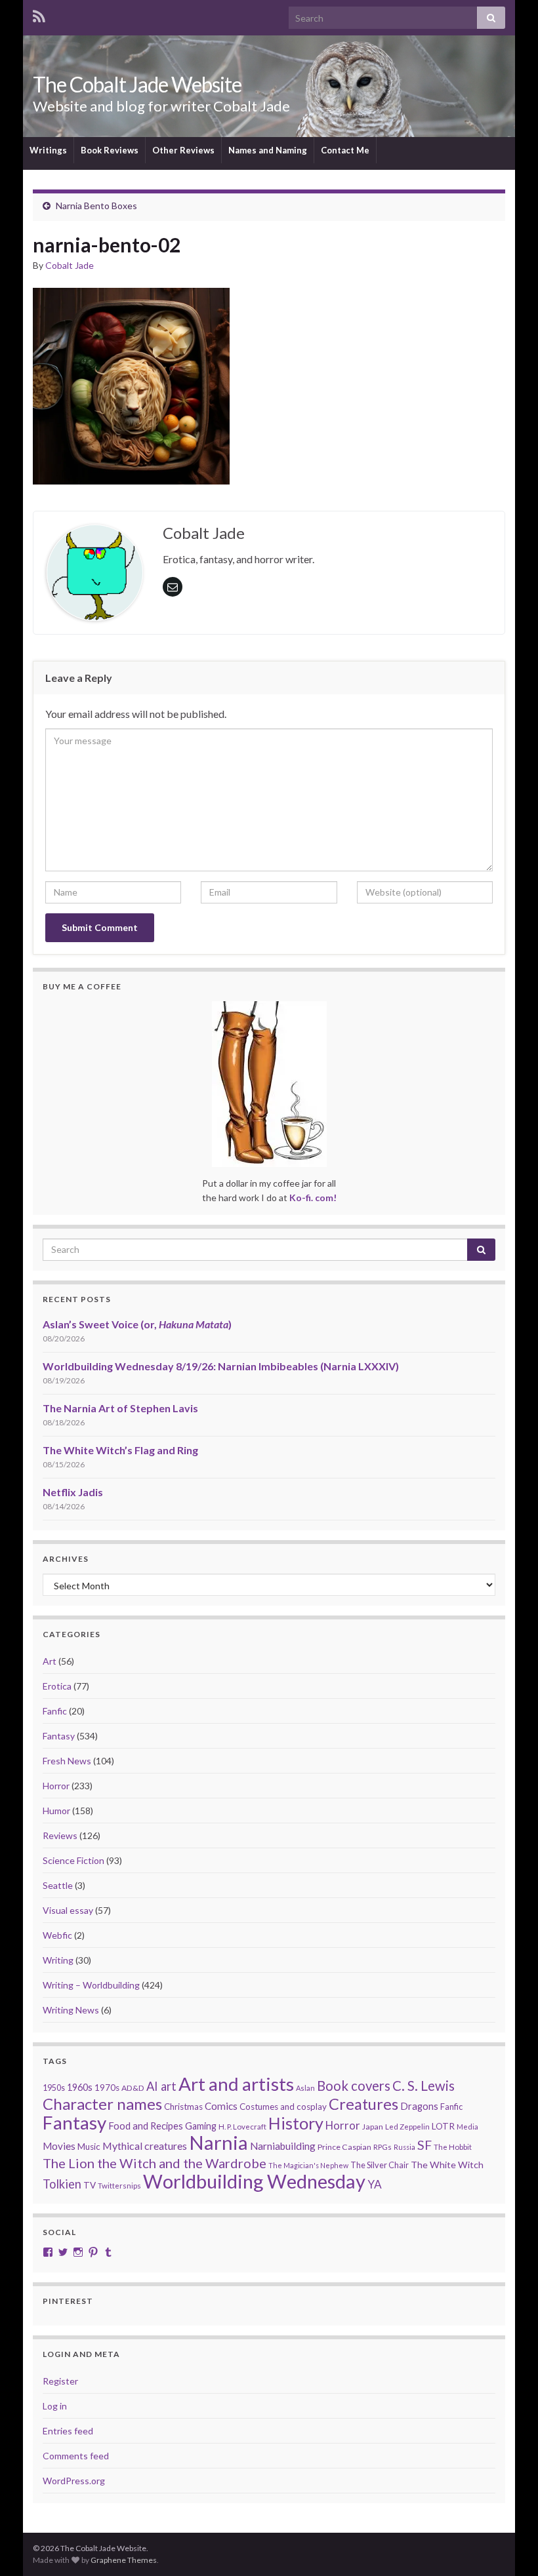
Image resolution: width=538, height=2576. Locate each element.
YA (375, 2184)
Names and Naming (268, 150)
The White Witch (447, 2165)
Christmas (183, 2107)
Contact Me (345, 150)
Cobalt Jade (70, 265)
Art (50, 1661)
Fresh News (67, 1761)
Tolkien (62, 2184)
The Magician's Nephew (308, 2165)
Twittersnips (119, 2186)
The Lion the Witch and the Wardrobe (155, 2163)
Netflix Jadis (73, 1492)
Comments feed (76, 2456)
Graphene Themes (124, 2560)
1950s (54, 2088)
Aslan (305, 2088)
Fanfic (55, 1711)
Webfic (57, 1935)
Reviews (60, 1835)
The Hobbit (453, 2147)
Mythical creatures (145, 2146)
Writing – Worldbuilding (91, 1985)
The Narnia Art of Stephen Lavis (120, 1408)
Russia (404, 2147)
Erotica (57, 1686)
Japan (373, 2127)
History (296, 2123)
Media (467, 2127)
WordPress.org (74, 2481)
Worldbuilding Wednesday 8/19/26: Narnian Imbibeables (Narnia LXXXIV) (221, 1366)
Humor (56, 1811)
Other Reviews (183, 150)
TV (90, 2185)
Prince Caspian (344, 2147)
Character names (102, 2104)
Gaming (201, 2126)
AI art (161, 2086)
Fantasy (59, 1736)
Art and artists (236, 2084)
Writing (58, 1960)
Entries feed (68, 2431)
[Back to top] (508, 2546)
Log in (55, 2406)
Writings (48, 150)
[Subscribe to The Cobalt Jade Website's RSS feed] (39, 14)
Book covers (354, 2086)
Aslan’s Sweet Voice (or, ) (137, 1324)
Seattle (58, 1885)
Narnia (218, 2142)
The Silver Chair (380, 2165)
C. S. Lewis (424, 2086)
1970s (107, 2088)
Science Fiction (73, 1860)
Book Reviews (110, 150)
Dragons (419, 2106)
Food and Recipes (146, 2126)
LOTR (443, 2126)
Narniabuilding (283, 2146)
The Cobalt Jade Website (137, 84)
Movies (59, 2146)
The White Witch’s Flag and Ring (120, 1450)
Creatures (363, 2104)
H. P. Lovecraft (242, 2127)
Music (89, 2147)
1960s (80, 2087)
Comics (221, 2106)
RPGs (383, 2147)
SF (424, 2145)
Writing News (71, 2010)
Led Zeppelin (407, 2127)
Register (60, 2381)
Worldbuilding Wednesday (254, 2181)
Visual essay (68, 1910)
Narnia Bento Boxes (96, 206)
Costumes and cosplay (283, 2107)
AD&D (133, 2088)
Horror (56, 1786)
